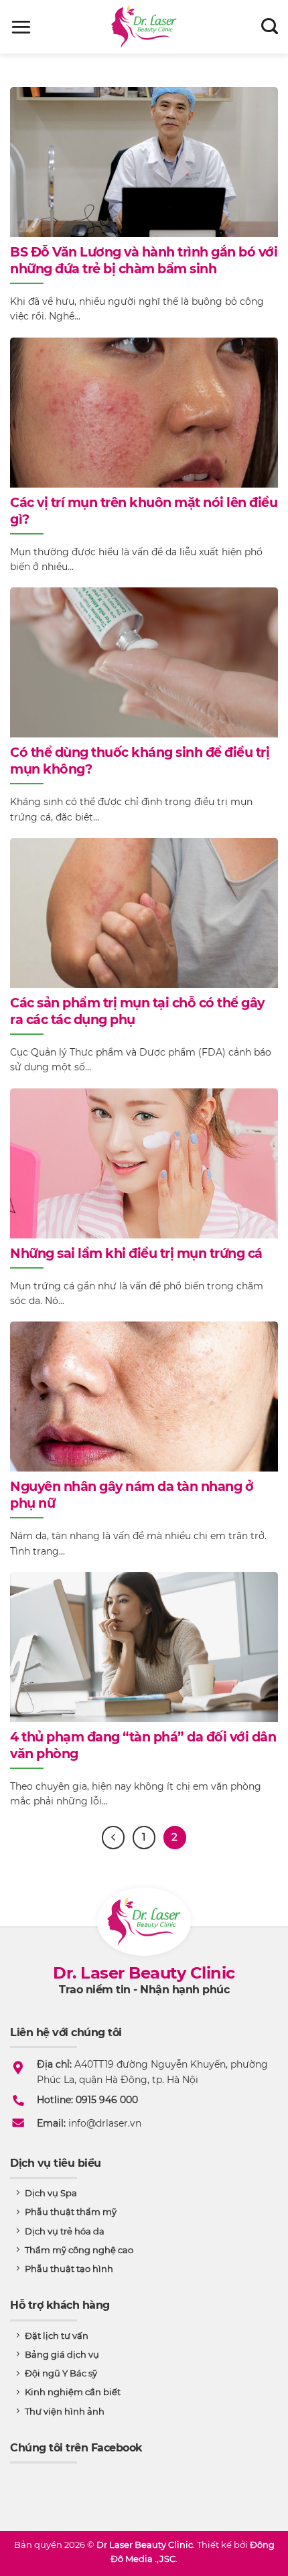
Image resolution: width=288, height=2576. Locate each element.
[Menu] (21, 27)
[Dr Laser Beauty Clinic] (144, 27)
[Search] (270, 27)
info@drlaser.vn (105, 2123)
